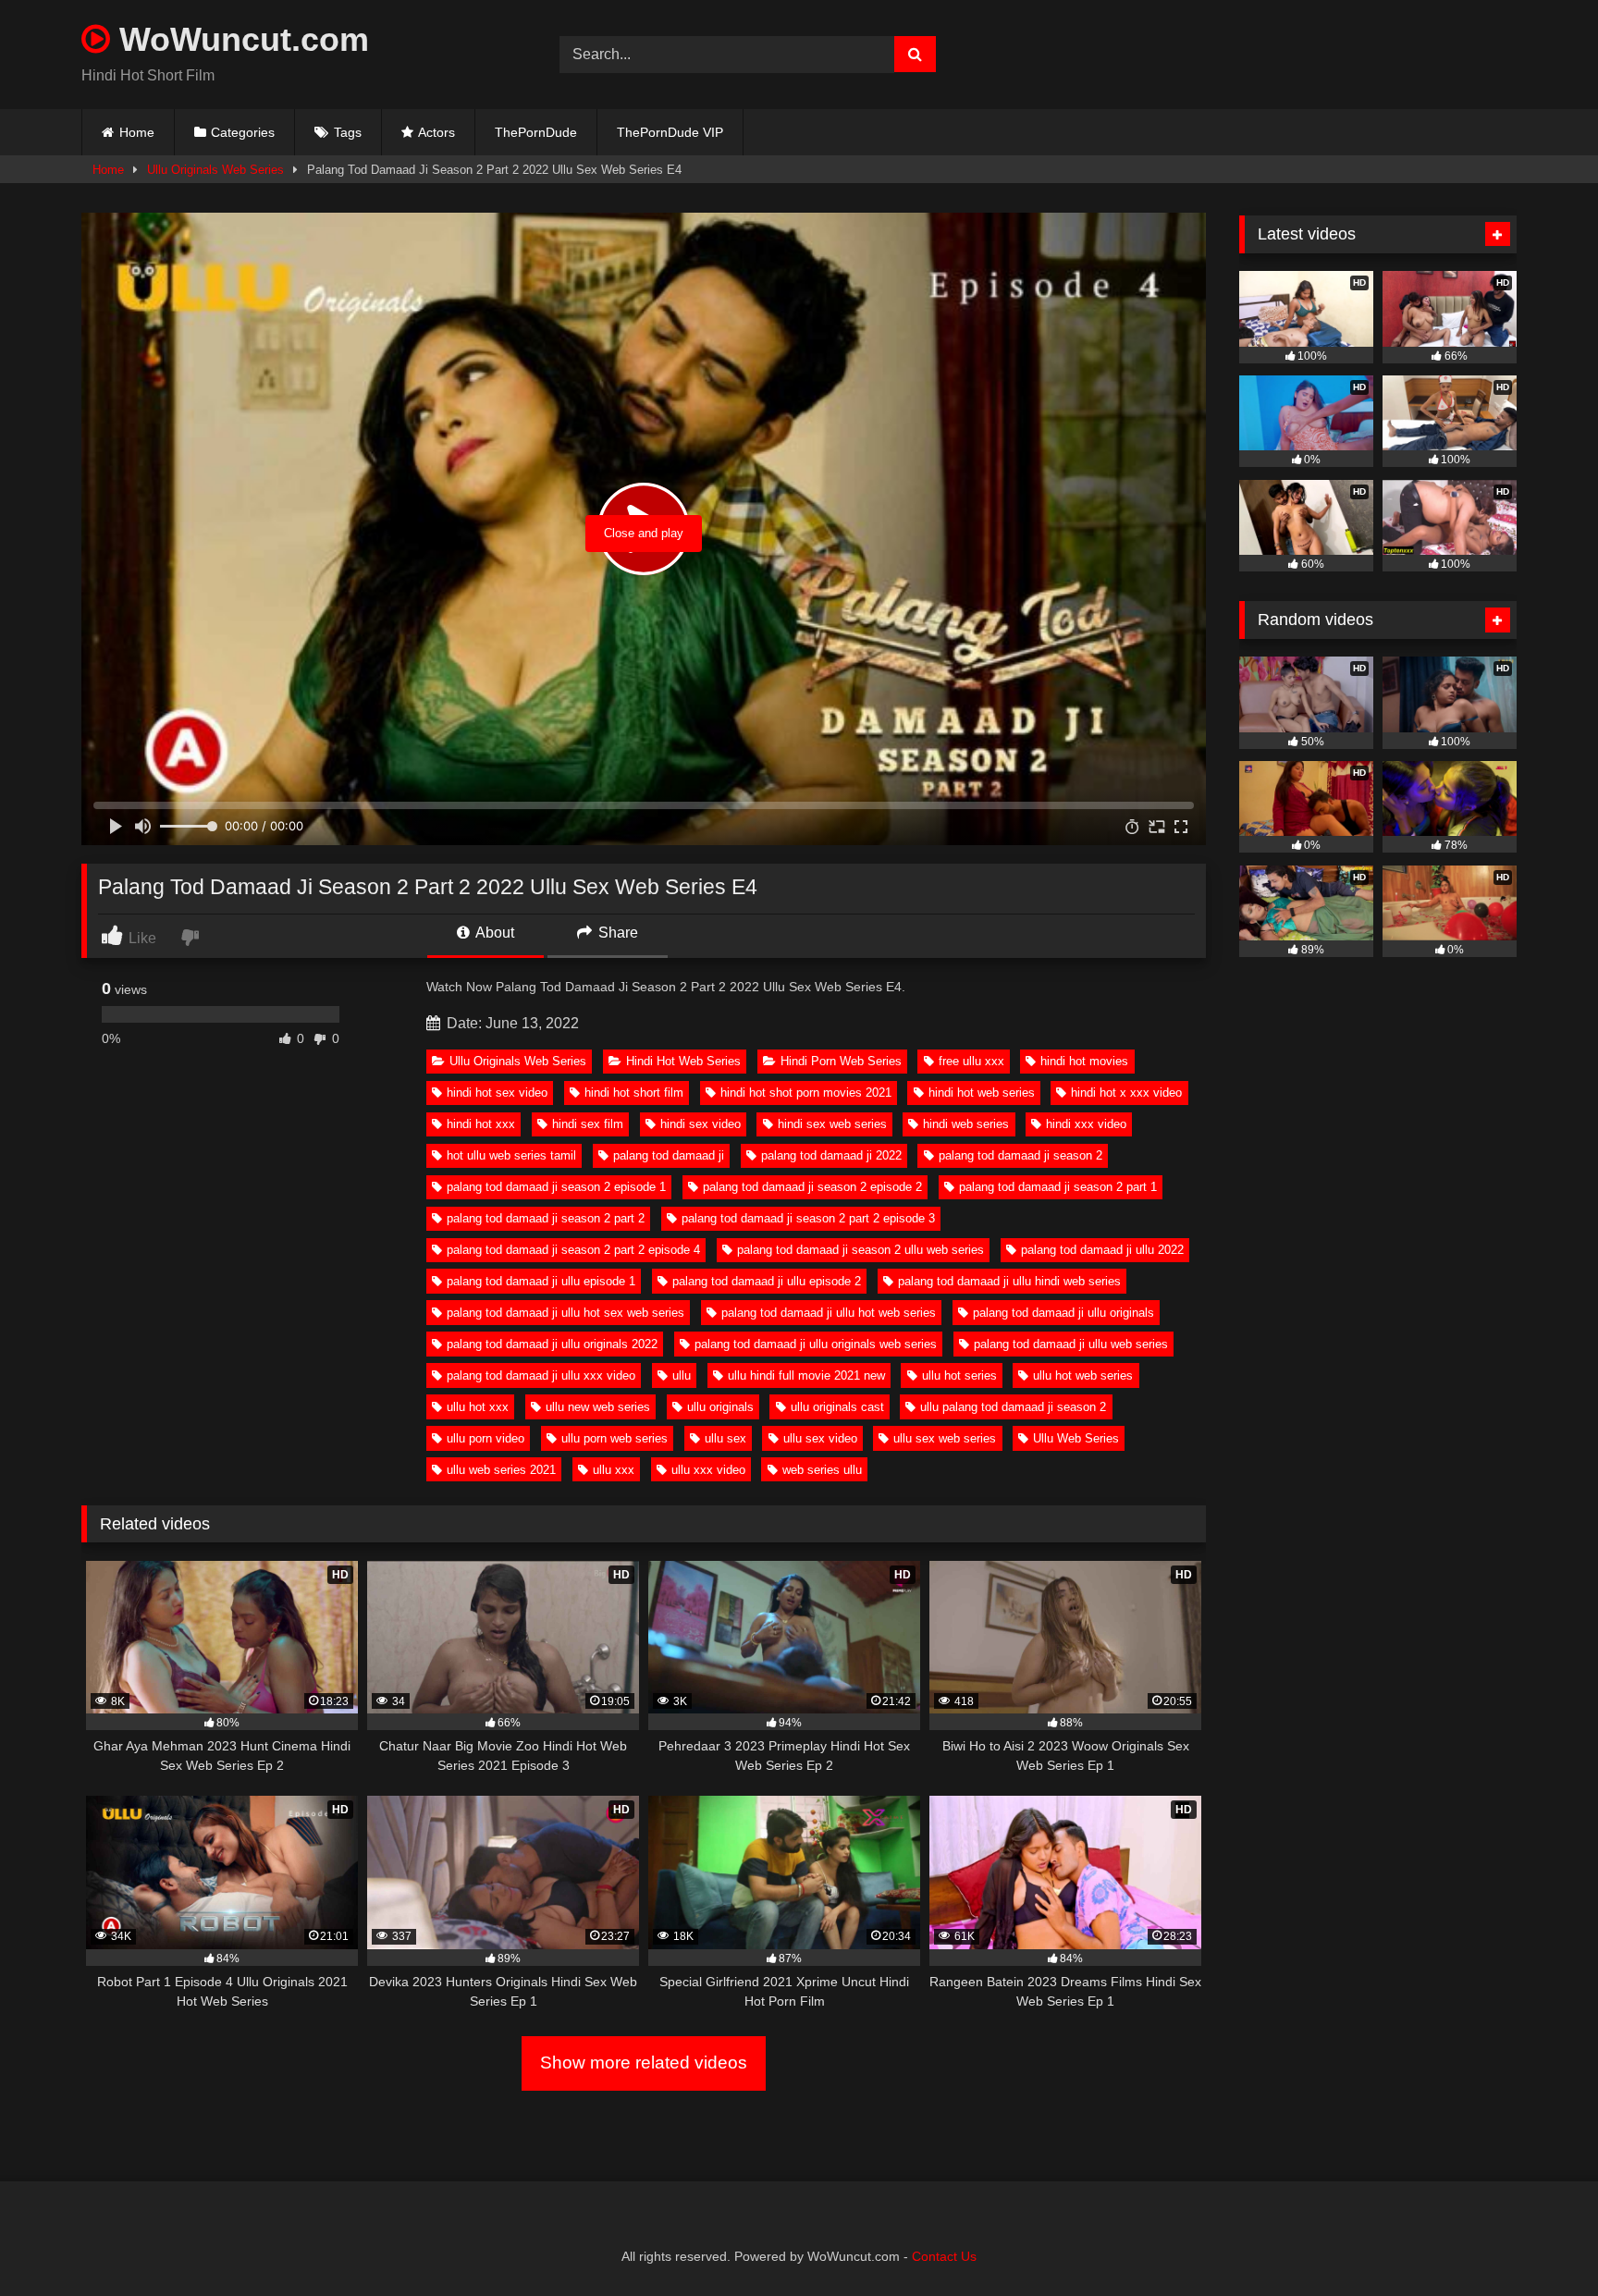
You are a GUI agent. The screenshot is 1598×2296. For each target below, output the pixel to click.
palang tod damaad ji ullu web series (1071, 1344)
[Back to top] (1541, 2241)
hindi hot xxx (481, 1124)
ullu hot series (959, 1375)
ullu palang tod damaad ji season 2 (1013, 1407)
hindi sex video (701, 1124)
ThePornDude (536, 132)
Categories (243, 132)
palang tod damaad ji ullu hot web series (829, 1313)
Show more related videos (644, 2063)
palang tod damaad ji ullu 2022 (1102, 1250)
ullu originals (720, 1407)
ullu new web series (598, 1407)
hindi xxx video (1086, 1124)
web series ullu (822, 1470)
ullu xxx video (708, 1470)
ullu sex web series (945, 1438)
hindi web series (966, 1124)
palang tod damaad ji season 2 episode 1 (556, 1187)
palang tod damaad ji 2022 (831, 1155)
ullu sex (725, 1438)
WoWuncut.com (240, 39)
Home (137, 132)
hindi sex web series (832, 1124)
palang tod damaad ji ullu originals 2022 (552, 1344)
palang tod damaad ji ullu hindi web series (1009, 1281)
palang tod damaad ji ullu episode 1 (541, 1281)
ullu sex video (820, 1438)
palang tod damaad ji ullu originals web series (816, 1344)
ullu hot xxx (478, 1407)
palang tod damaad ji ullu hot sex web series (565, 1313)
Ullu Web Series (1076, 1438)
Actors (436, 132)
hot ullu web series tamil (511, 1155)
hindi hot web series (982, 1093)
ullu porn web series (615, 1438)
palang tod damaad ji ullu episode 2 (767, 1281)
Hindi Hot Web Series (683, 1061)
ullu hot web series (1083, 1375)
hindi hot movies (1084, 1061)
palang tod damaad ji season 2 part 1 (1058, 1187)
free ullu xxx (971, 1061)
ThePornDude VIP (670, 132)
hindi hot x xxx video (1126, 1093)
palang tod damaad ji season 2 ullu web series (860, 1250)
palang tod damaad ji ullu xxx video (541, 1375)
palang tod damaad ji (669, 1155)
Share (616, 933)
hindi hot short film (634, 1093)
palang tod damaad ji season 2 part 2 (546, 1218)
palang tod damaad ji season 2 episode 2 (812, 1187)
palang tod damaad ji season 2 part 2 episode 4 (573, 1250)
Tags (348, 132)
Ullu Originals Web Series (215, 170)
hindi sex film (588, 1124)
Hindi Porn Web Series (841, 1061)
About (493, 933)
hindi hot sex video (497, 1093)
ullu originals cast (837, 1407)
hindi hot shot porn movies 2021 (806, 1093)
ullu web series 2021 (501, 1470)
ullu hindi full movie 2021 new (806, 1375)
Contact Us (944, 2256)
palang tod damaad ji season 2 (1020, 1155)
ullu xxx (614, 1470)
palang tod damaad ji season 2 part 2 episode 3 (808, 1218)
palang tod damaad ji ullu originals (1063, 1313)
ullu (682, 1375)
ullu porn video (486, 1438)
